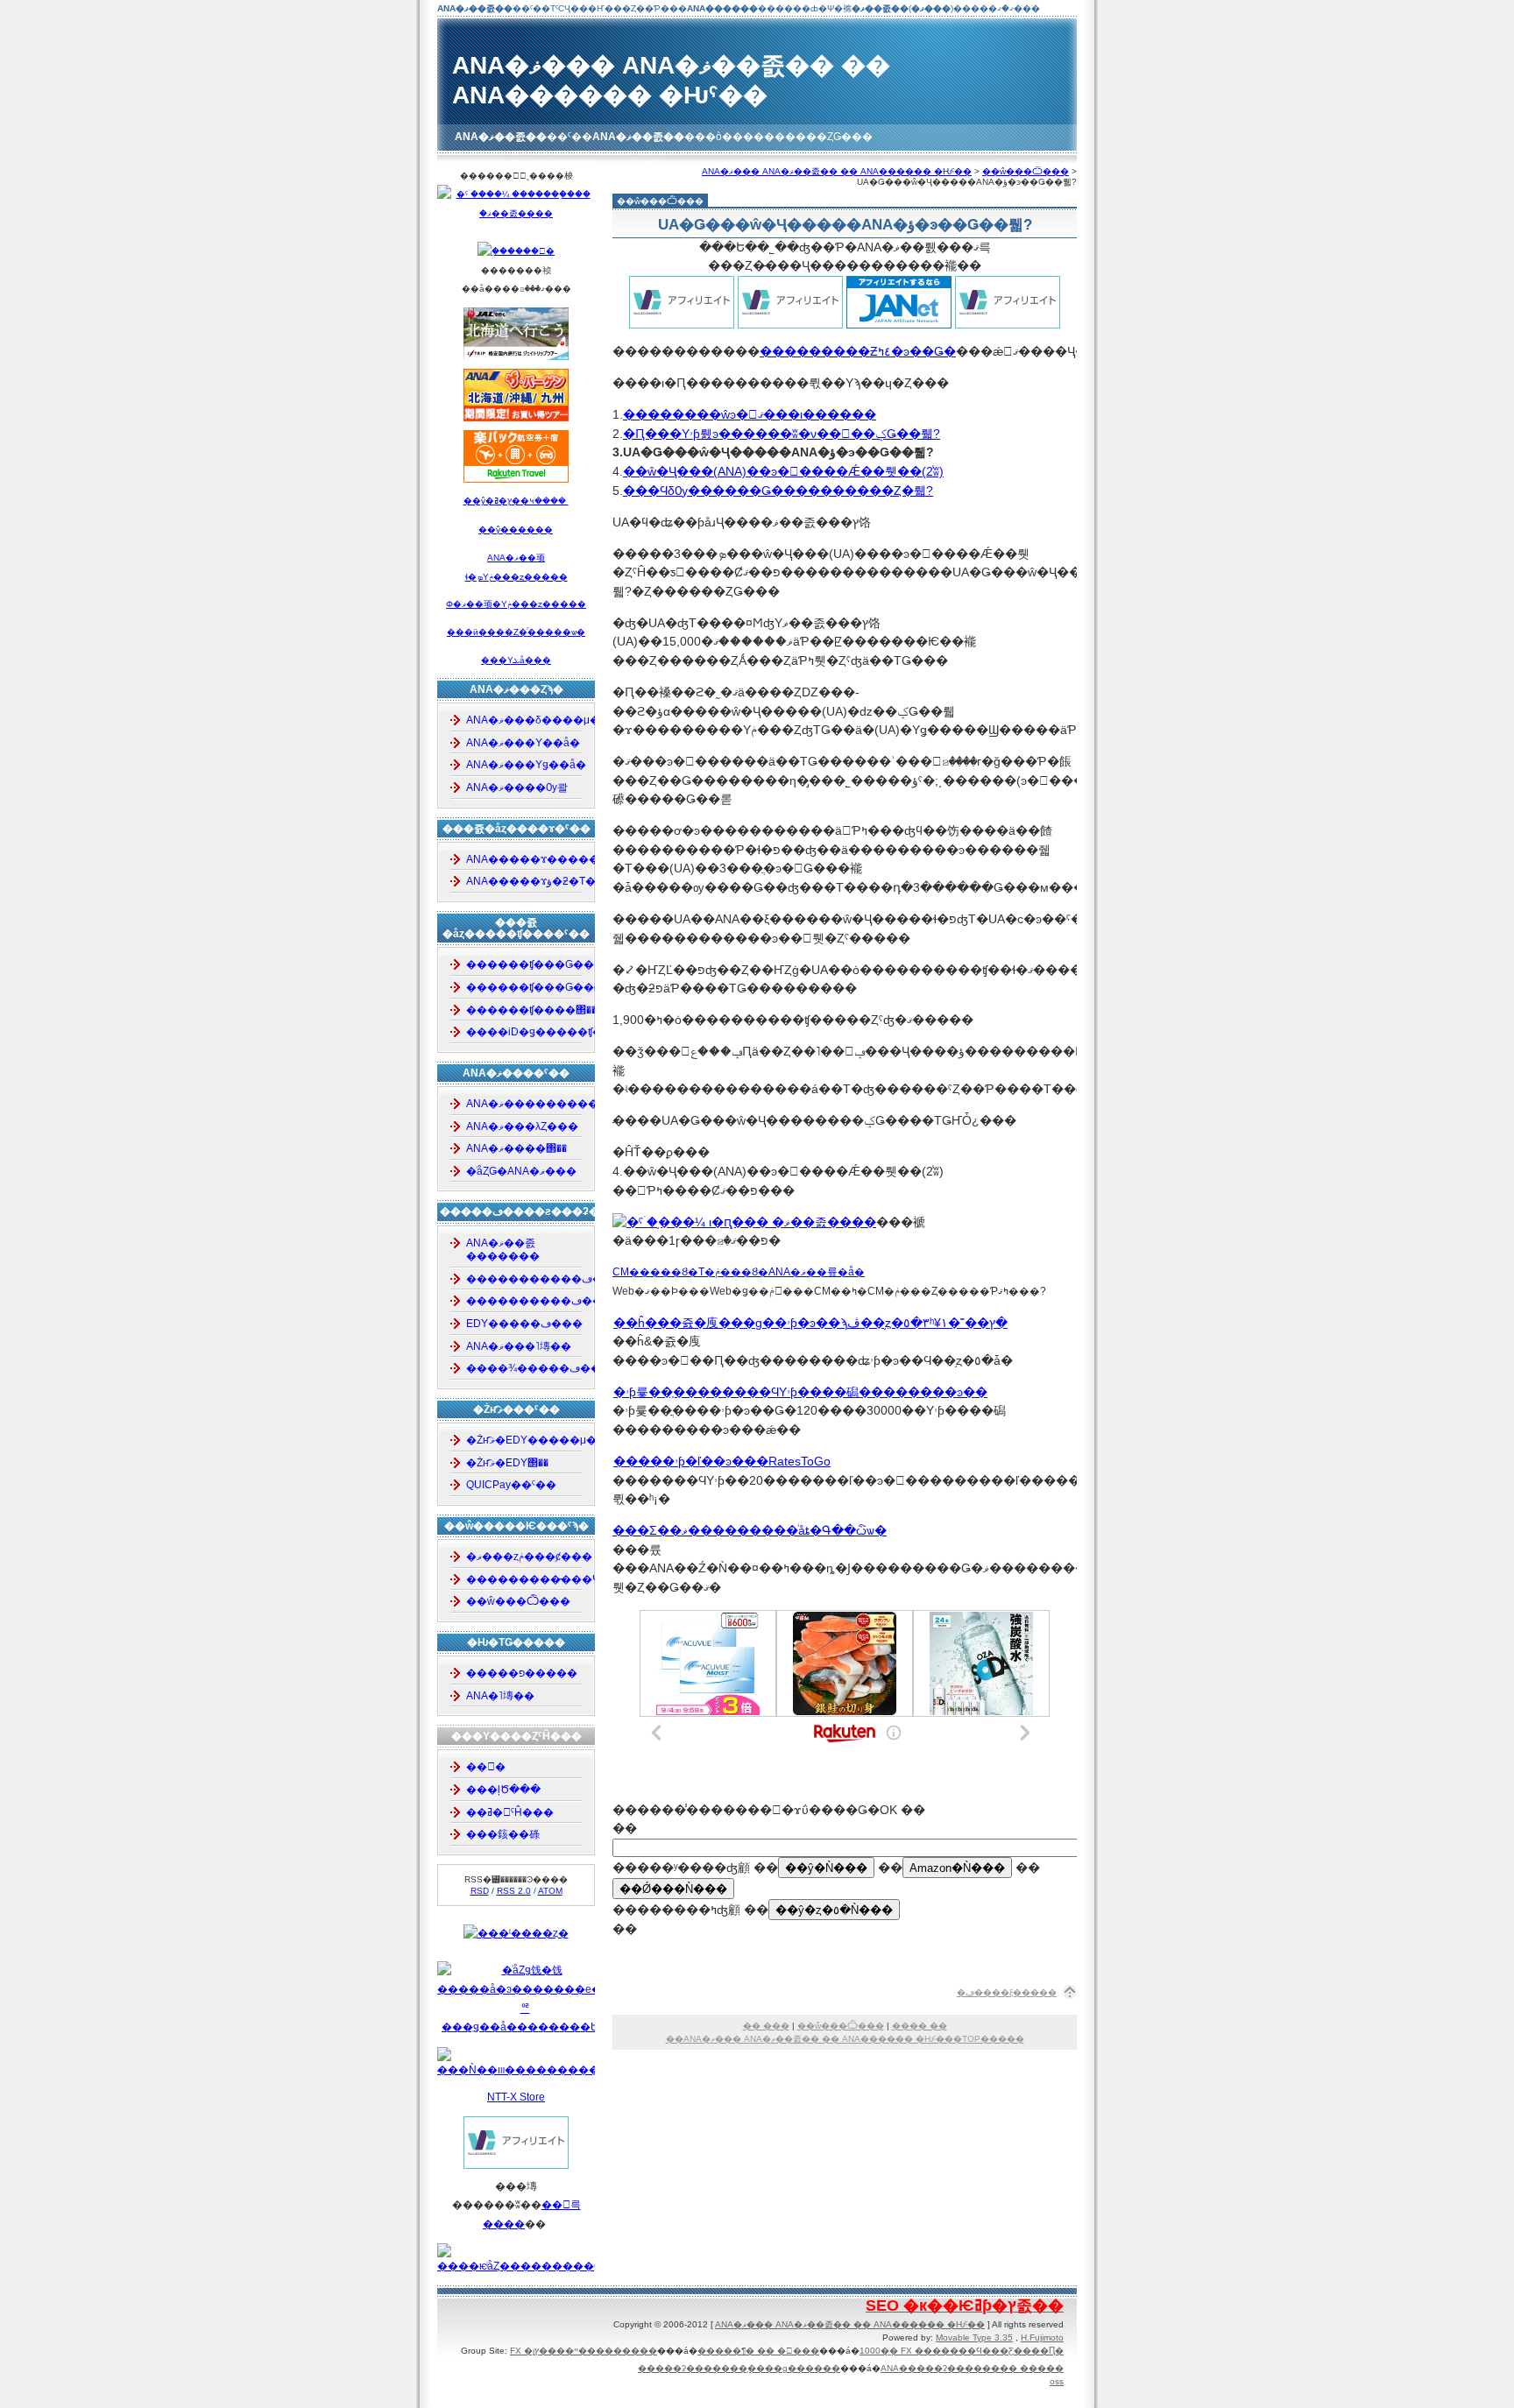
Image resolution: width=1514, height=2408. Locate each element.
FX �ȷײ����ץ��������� (584, 2351)
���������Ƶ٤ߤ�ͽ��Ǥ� (858, 351)
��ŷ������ (516, 530)
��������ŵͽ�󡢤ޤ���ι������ (750, 414)
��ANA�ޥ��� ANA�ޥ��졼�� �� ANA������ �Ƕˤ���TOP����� (845, 2039)
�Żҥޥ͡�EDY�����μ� (525, 1440)
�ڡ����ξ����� (1007, 1992)
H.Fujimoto (1042, 2337)
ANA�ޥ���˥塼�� (519, 1346)
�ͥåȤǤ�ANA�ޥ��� (521, 1171)
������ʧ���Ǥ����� (525, 964)
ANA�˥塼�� (500, 1696)
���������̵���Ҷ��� (525, 1579)
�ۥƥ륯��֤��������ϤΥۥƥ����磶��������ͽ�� (800, 1392)
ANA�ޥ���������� (525, 1104)
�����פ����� (522, 1673)
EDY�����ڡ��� (524, 1324)
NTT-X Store (516, 2097)
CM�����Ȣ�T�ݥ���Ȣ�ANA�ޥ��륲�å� (739, 1272)
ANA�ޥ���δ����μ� (525, 720)
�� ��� (766, 2026)
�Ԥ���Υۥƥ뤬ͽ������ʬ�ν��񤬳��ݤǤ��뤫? (782, 434)
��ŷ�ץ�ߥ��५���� (516, 501)
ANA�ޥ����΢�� (516, 1148)
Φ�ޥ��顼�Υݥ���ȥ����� (516, 604)
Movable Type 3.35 (974, 2337)
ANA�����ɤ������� (525, 859)
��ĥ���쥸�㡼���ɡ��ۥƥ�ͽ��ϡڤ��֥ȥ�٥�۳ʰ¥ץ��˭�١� (810, 1323)
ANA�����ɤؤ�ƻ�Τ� (525, 881)
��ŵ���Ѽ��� (1026, 171)
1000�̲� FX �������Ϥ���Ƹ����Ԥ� (962, 2351)
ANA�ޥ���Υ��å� (523, 743)
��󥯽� (486, 1767)
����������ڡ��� (525, 1301)
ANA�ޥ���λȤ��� (522, 1126)
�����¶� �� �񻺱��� (758, 2351)
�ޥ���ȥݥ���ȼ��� (525, 1557)
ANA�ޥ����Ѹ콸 (517, 787)
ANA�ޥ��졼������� (503, 1250)
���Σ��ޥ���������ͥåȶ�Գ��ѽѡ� (750, 1530)
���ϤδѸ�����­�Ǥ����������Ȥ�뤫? (778, 491)
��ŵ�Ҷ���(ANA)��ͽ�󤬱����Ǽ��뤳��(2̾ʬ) (783, 471)
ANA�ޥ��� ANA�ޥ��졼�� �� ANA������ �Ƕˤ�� (837, 171)
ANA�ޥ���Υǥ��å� (525, 765)
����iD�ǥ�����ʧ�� (525, 1032)
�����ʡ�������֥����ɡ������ (739, 2368)
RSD (480, 1891)
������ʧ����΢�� (525, 1010)
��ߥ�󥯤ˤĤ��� (510, 1812)
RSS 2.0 (514, 1891)
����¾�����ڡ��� (525, 1368)
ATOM (550, 1891)
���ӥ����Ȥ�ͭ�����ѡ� (516, 632)
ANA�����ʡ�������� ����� (972, 2368)
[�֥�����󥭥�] (516, 251)
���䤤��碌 (503, 1834)
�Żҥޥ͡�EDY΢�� (507, 1463)
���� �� (920, 2026)
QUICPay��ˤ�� (511, 1485)
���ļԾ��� (503, 1790)
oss (1057, 2381)
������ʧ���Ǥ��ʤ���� (525, 987)
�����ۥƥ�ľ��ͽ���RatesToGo (722, 1461)
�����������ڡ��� (525, 1279)
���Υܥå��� (516, 660)
